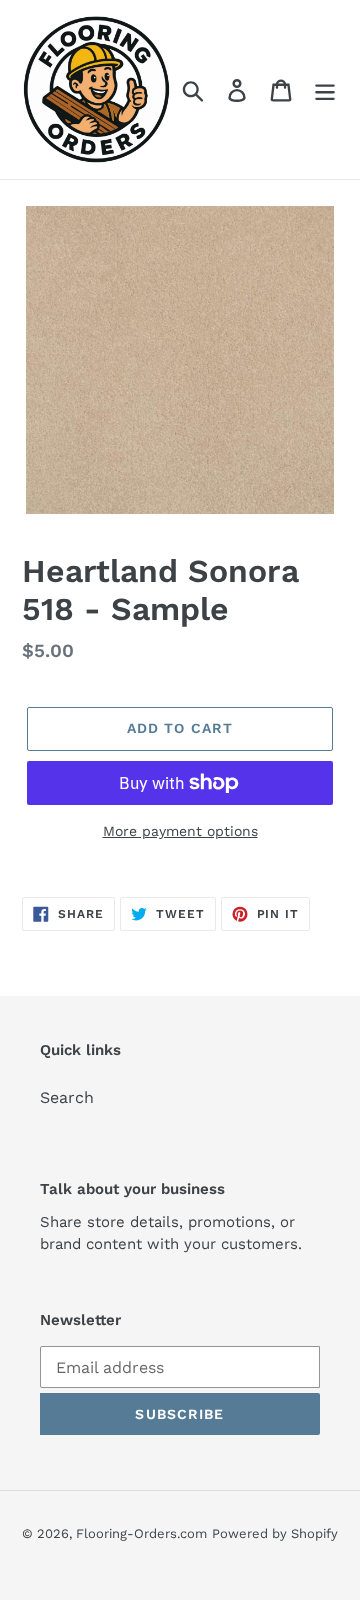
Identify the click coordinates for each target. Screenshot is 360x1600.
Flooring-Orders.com (141, 1533)
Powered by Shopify (275, 1533)
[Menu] (325, 89)
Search (67, 1097)
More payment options (180, 831)
